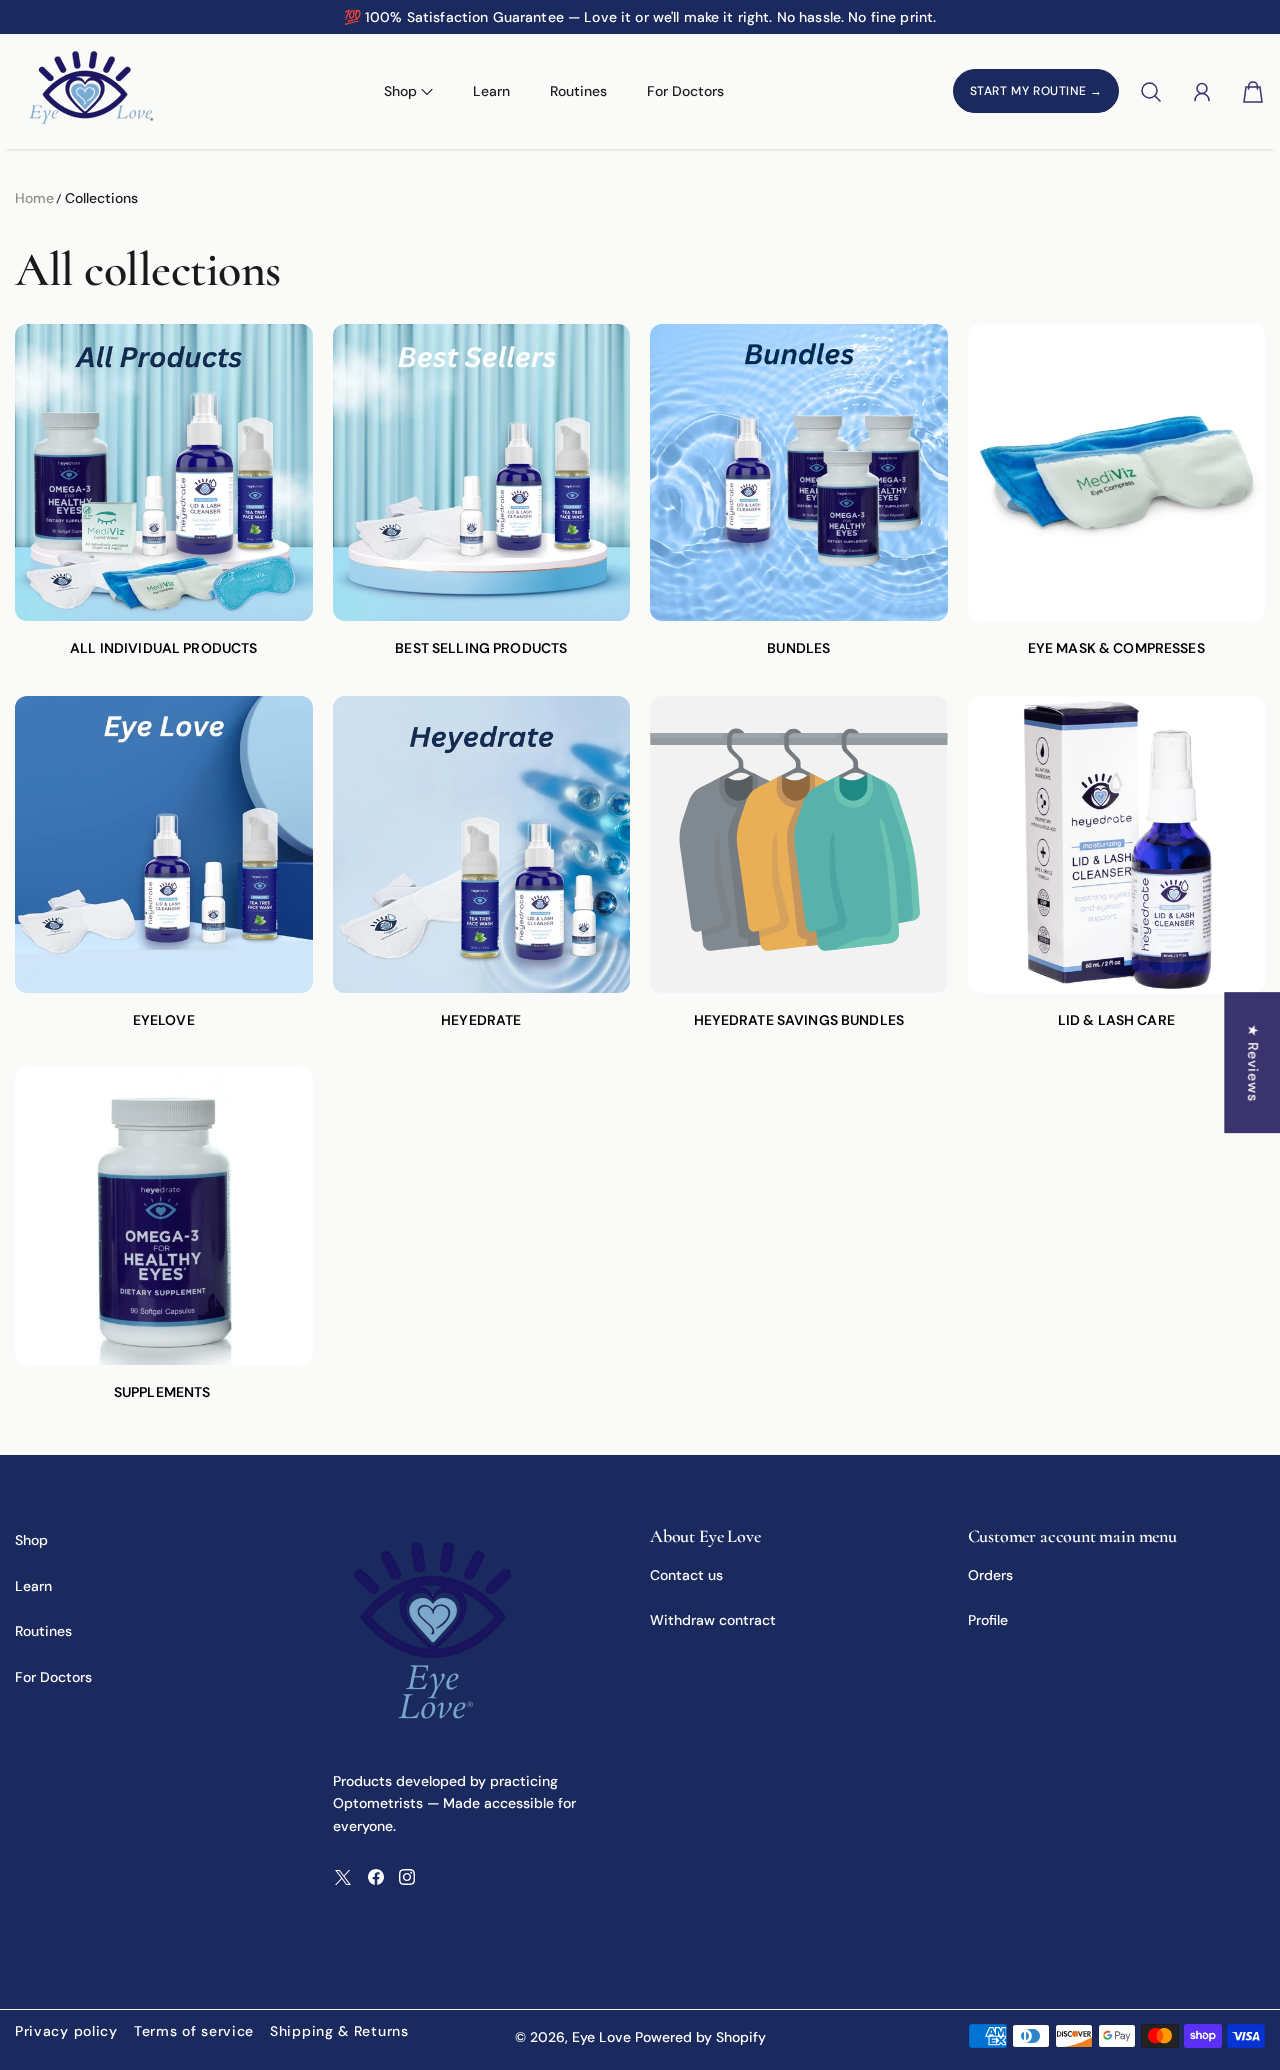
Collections (101, 198)
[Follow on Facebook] (376, 1877)
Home (34, 198)
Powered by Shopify (700, 2037)
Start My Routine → (1036, 92)
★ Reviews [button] (1253, 1062)
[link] (164, 500)
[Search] (1151, 92)
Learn (491, 91)
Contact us (686, 1575)
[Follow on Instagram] (407, 1877)
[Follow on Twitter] (343, 1877)
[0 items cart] (1253, 92)
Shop (31, 1540)
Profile (988, 1620)
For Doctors (685, 91)
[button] (144, 17)
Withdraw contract (713, 1620)
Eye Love (601, 2037)
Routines (578, 91)
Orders (990, 1575)
